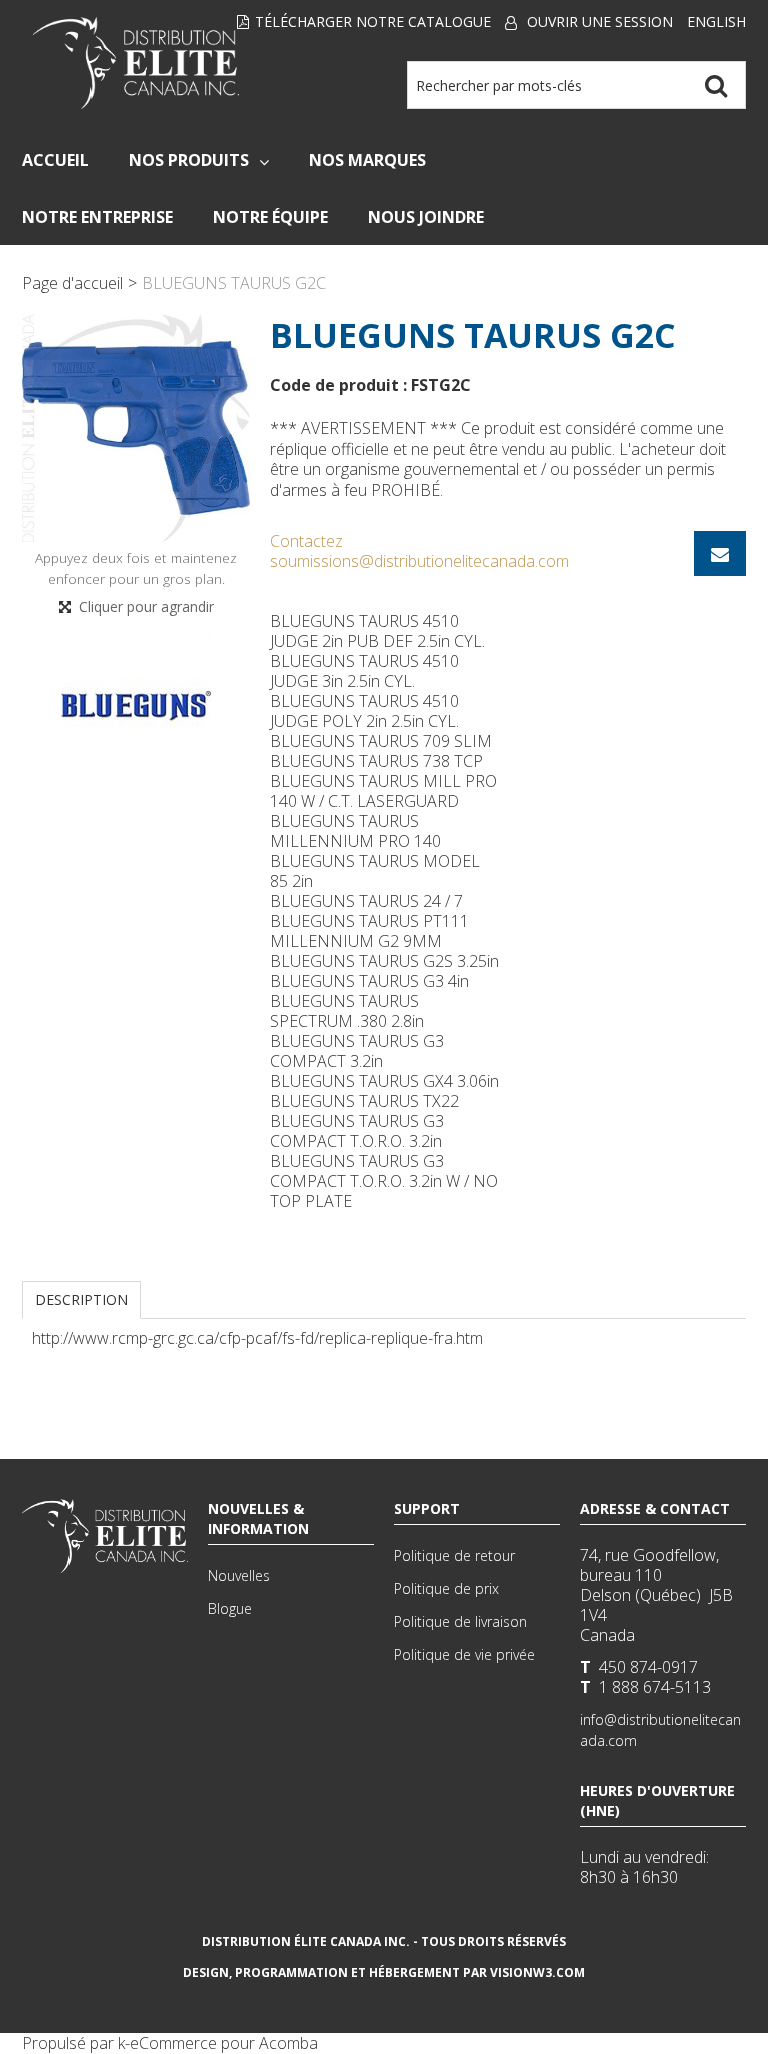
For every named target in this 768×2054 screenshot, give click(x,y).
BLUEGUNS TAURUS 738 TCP (376, 761)
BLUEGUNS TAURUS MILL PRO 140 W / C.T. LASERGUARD (383, 791)
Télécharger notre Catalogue (373, 21)
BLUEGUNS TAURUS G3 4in (369, 981)
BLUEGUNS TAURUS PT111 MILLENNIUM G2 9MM (369, 931)
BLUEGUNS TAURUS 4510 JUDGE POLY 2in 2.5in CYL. (364, 711)
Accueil (55, 160)
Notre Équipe (270, 217)
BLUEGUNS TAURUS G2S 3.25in (384, 961)
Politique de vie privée (464, 1654)
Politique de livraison (460, 1621)
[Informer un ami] (720, 553)
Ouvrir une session (600, 21)
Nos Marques (367, 160)
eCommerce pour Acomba (224, 2043)
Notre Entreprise (97, 217)
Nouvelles (239, 1575)
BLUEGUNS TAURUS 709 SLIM (381, 741)
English (716, 21)
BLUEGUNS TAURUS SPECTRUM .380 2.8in (347, 1011)
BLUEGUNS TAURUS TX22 (364, 1101)
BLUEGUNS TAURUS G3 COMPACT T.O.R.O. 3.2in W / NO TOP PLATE (384, 1181)
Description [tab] (81, 1299)
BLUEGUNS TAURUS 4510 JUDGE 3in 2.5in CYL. (364, 671)
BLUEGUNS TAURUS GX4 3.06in (384, 1081)
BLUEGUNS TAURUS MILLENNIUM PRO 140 (355, 831)
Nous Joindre (426, 217)
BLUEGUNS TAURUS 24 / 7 (366, 901)
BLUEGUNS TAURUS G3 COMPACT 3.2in (357, 1051)
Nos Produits (189, 160)
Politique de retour (454, 1555)
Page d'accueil (72, 283)
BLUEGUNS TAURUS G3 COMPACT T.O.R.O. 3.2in (357, 1131)
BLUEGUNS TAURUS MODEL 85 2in (375, 871)
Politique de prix (446, 1588)
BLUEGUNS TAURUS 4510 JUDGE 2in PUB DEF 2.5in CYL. (377, 631)
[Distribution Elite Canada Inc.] (135, 63)
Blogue (230, 1608)
